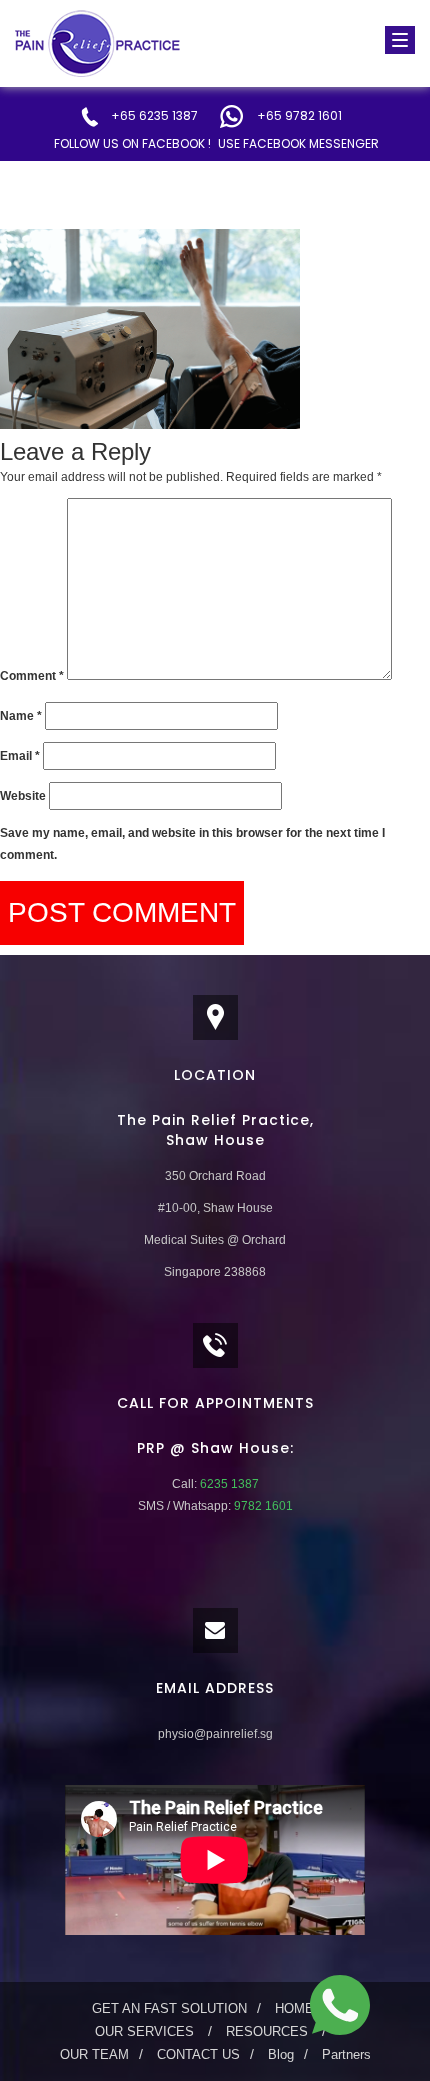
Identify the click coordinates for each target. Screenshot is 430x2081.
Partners (346, 2054)
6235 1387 (228, 1484)
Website (23, 796)
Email (20, 756)
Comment (32, 676)
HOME (294, 2008)
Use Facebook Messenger (298, 143)
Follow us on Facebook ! (132, 143)
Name (21, 716)
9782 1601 (262, 1506)
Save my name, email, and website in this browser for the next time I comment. (192, 844)
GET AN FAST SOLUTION (169, 2008)
